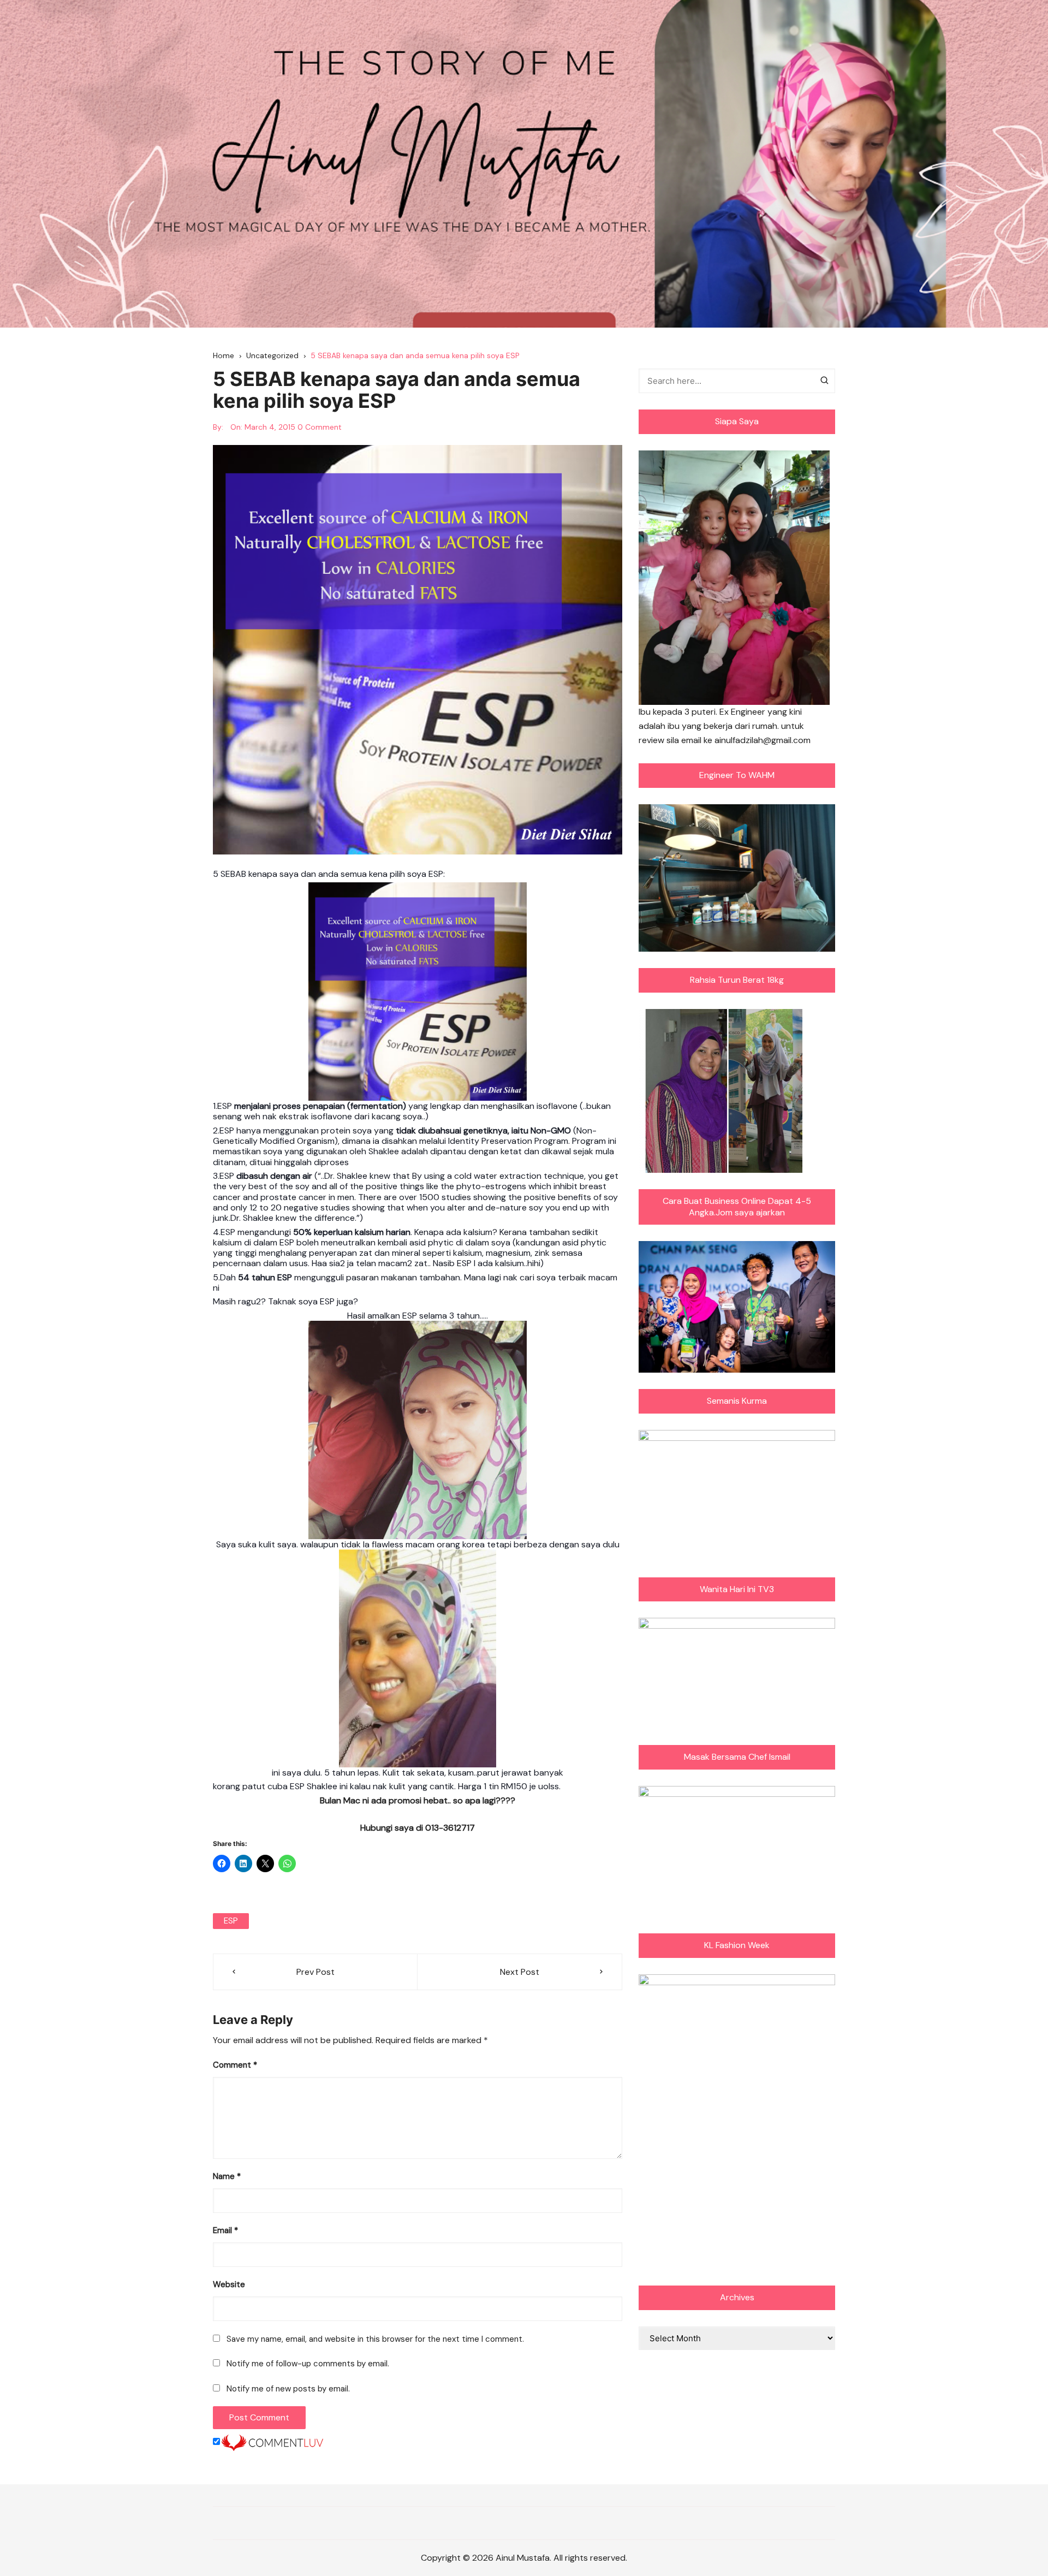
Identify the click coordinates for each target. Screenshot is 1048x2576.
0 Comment (320, 427)
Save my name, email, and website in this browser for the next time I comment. (375, 2339)
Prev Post (315, 1972)
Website (229, 2284)
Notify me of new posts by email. (288, 2389)
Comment (235, 2065)
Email (225, 2230)
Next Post (520, 1972)
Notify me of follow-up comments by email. (308, 2364)
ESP (231, 1921)
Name (227, 2176)
